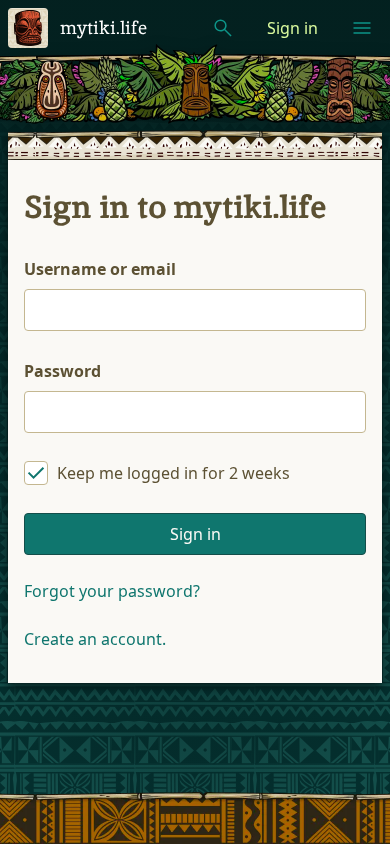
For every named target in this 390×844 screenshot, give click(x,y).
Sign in (292, 28)
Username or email (100, 269)
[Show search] (223, 28)
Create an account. (95, 639)
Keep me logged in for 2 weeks (173, 473)
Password (62, 371)
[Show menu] (362, 28)
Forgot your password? (112, 591)
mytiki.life (103, 27)
